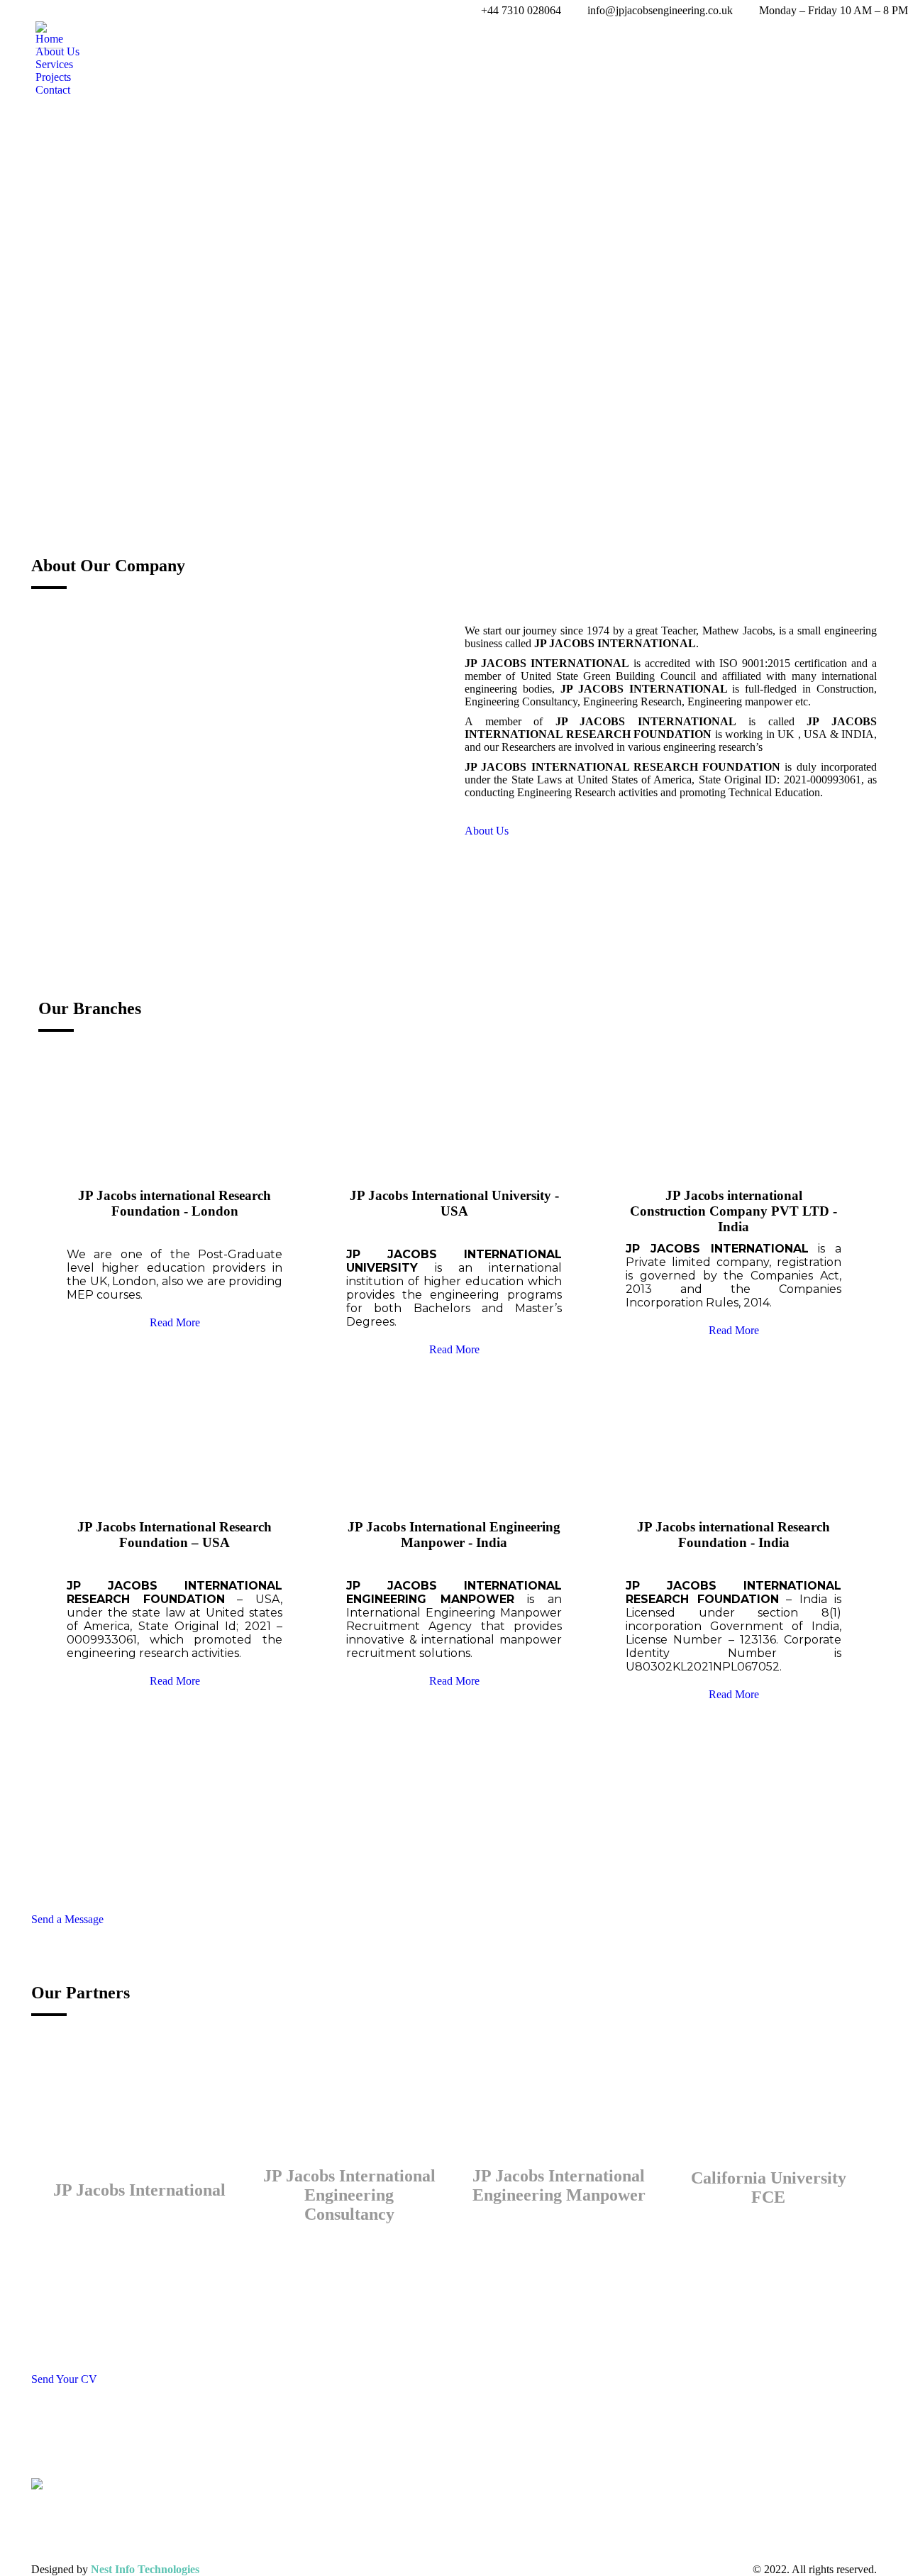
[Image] (237, 762)
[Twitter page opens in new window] (355, 2524)
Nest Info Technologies (145, 2569)
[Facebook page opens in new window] (334, 2524)
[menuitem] (49, 39)
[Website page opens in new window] (377, 2524)
